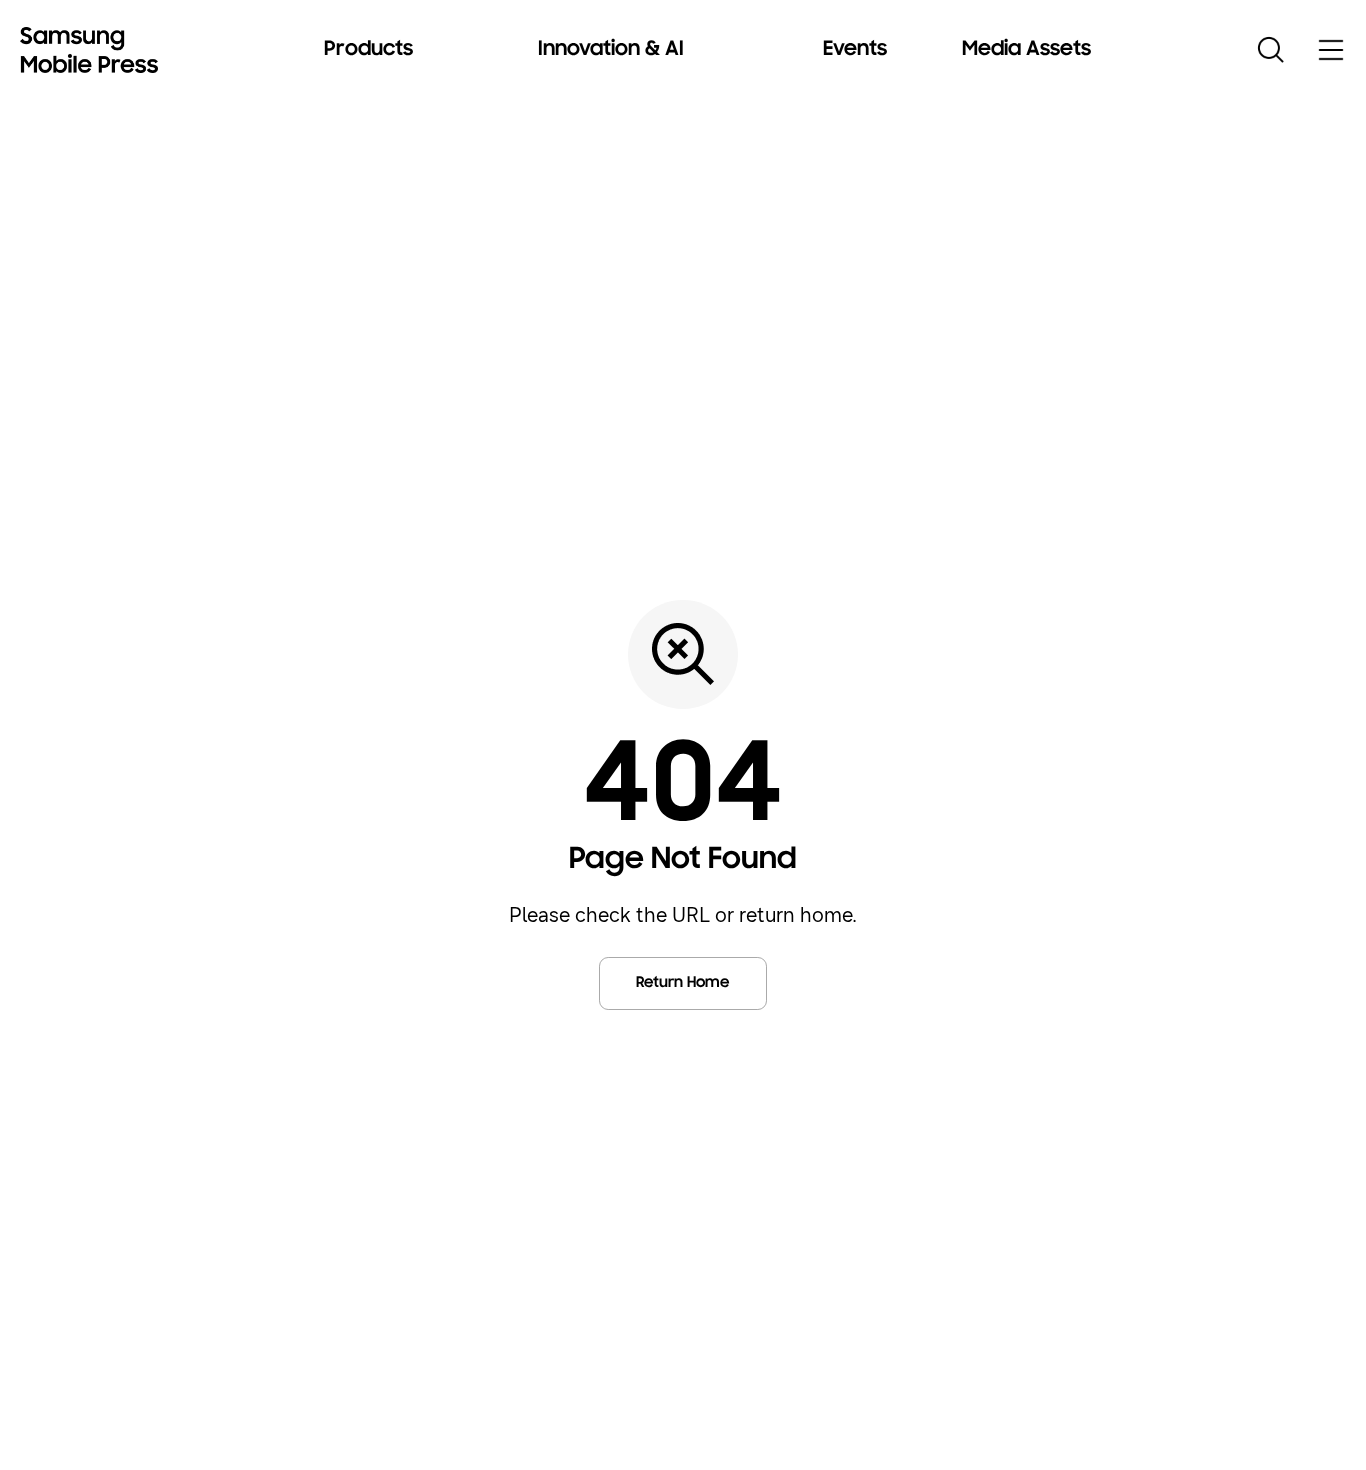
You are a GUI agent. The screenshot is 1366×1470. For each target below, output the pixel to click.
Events (855, 50)
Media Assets (1026, 50)
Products (368, 50)
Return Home (682, 983)
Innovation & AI (611, 50)
